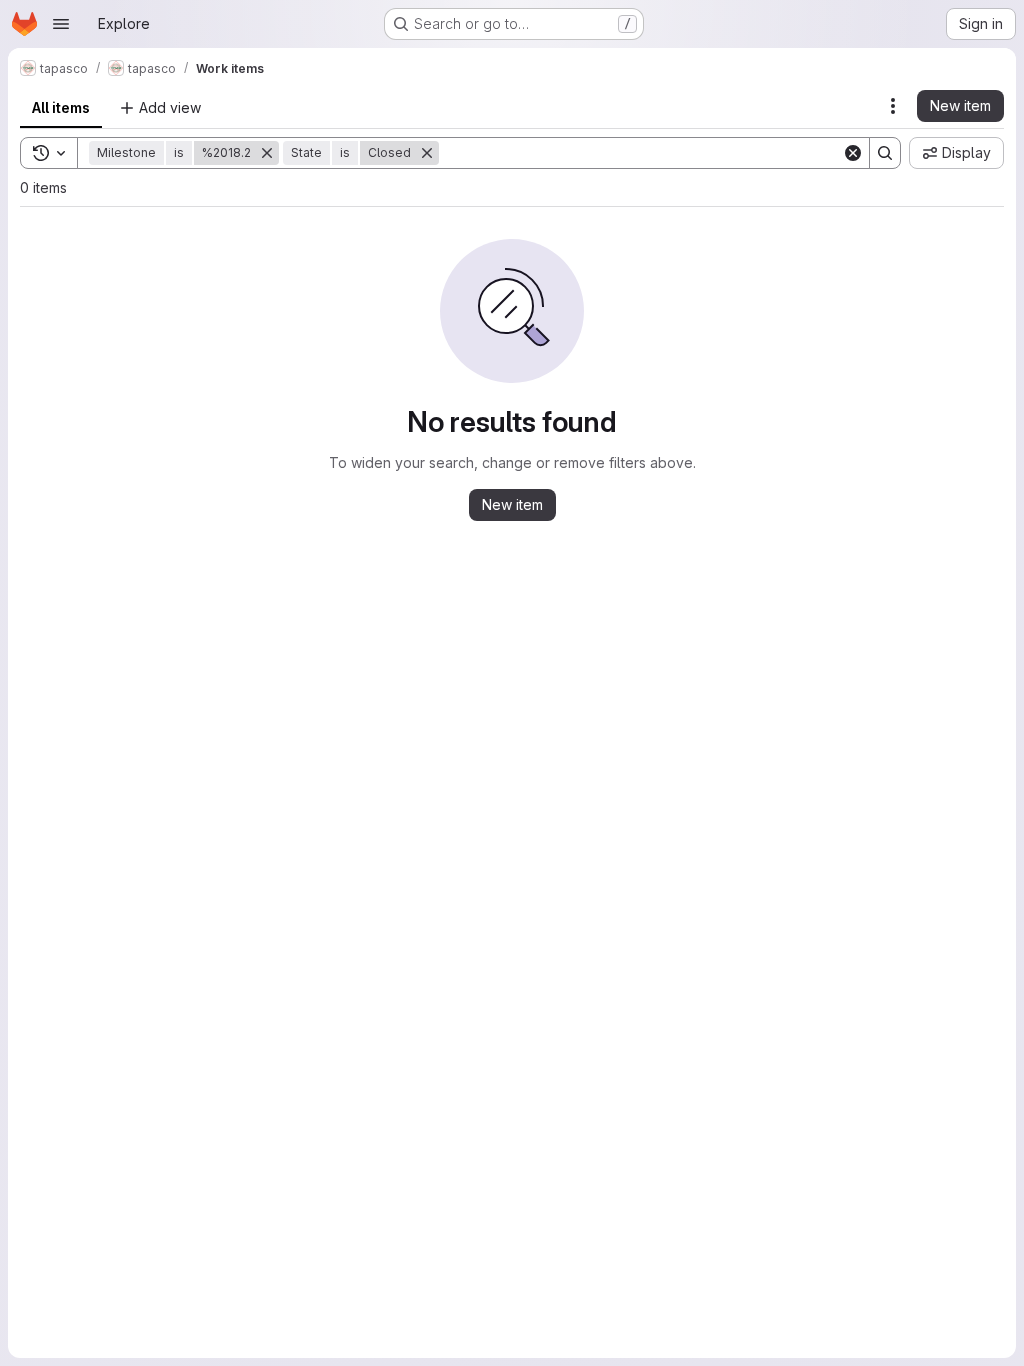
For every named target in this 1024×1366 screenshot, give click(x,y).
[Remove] (267, 153)
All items (61, 107)
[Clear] (853, 153)
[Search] (885, 153)
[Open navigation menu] (61, 24)
